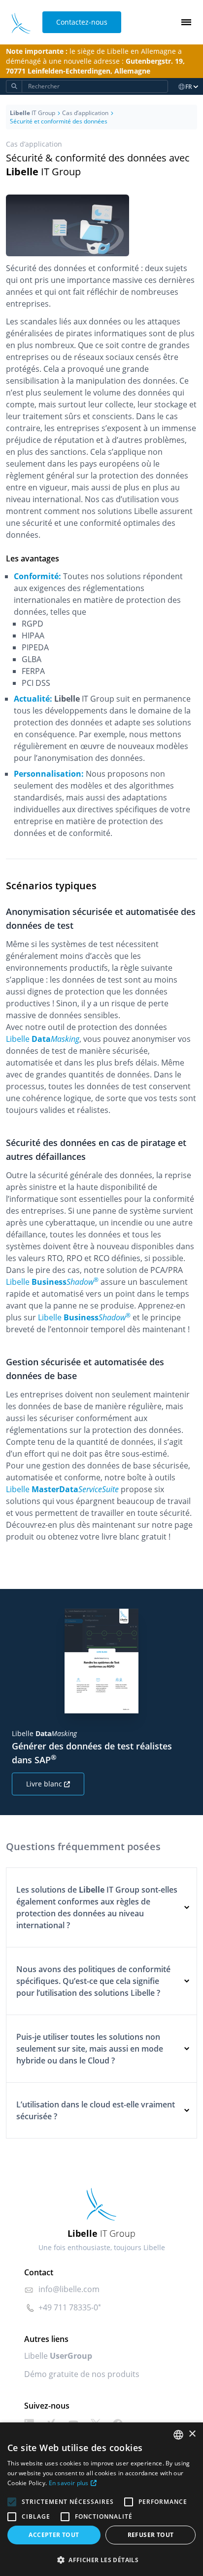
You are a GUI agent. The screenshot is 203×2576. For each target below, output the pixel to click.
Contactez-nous (82, 22)
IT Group (33, 113)
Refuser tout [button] (151, 2535)
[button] (101, 2560)
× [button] (192, 2434)
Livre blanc (44, 1784)
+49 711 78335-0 (68, 2307)
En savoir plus (69, 2483)
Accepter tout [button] (54, 2535)
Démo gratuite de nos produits (82, 2374)
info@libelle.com (69, 2289)
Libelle (58, 2356)
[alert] (101, 2499)
